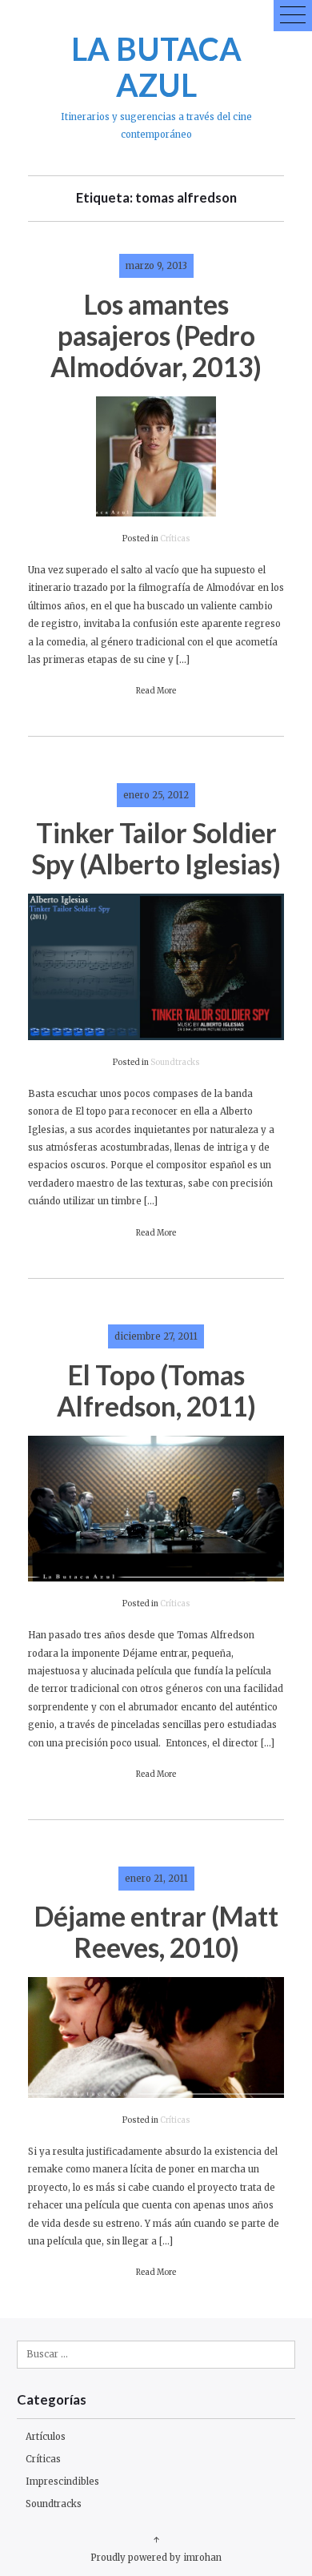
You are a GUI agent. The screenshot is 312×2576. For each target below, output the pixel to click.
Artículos (46, 2437)
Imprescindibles (62, 2482)
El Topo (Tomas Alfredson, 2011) (156, 1390)
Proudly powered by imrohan (156, 2558)
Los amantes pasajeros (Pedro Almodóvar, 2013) (156, 336)
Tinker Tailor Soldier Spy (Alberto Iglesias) (156, 848)
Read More (156, 691)
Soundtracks (175, 1063)
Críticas (175, 539)
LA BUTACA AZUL (156, 66)
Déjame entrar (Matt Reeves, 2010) (156, 1932)
